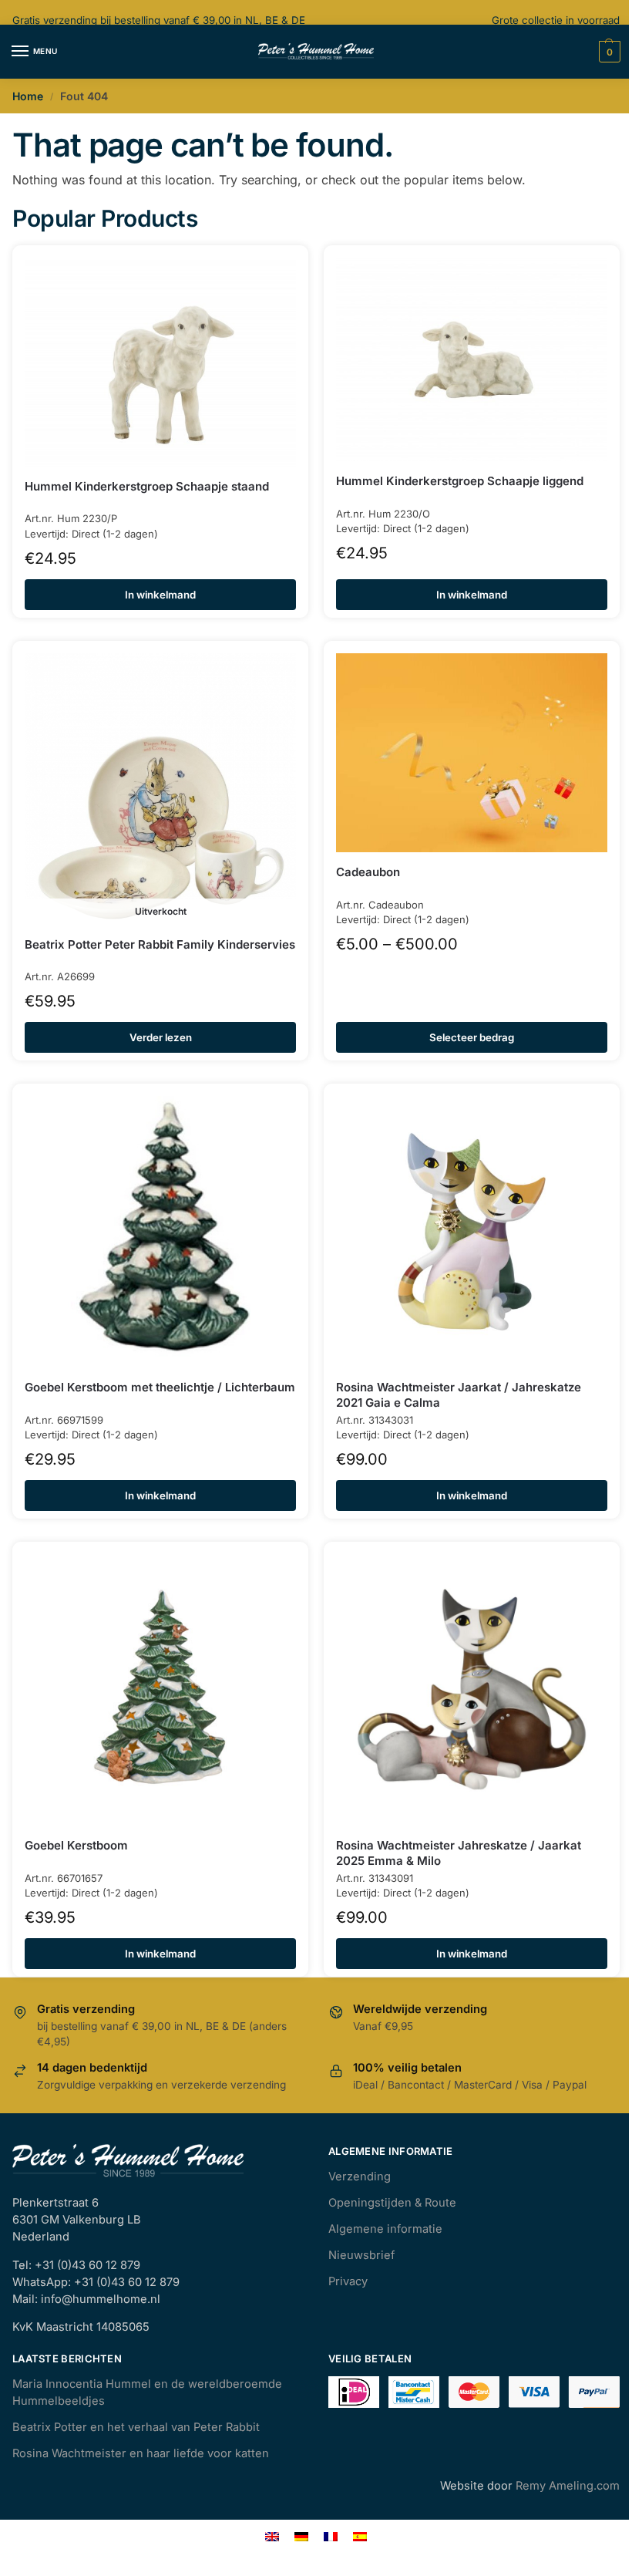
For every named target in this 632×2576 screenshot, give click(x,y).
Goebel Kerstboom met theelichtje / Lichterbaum (160, 1387)
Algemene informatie (385, 2229)
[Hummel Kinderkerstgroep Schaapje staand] (160, 362)
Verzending (360, 2176)
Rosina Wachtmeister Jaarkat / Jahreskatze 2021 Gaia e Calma (459, 1395)
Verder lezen (161, 1037)
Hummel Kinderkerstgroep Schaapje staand (147, 486)
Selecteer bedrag (472, 1037)
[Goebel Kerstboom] (160, 1690)
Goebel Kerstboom (76, 1845)
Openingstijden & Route (392, 2203)
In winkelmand (160, 595)
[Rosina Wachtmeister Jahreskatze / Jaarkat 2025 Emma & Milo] (472, 1690)
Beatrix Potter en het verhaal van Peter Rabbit (136, 2427)
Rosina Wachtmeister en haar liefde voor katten (141, 2453)
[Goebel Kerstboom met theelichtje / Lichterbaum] (160, 1232)
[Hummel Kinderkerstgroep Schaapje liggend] (472, 359)
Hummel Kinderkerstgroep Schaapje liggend (460, 481)
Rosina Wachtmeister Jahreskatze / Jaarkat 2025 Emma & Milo (459, 1853)
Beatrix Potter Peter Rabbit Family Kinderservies (160, 944)
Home (28, 96)
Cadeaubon (368, 872)
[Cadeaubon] (472, 753)
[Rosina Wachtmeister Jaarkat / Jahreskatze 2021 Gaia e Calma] (472, 1232)
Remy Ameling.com (568, 2486)
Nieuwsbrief (361, 2255)
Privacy (348, 2281)
